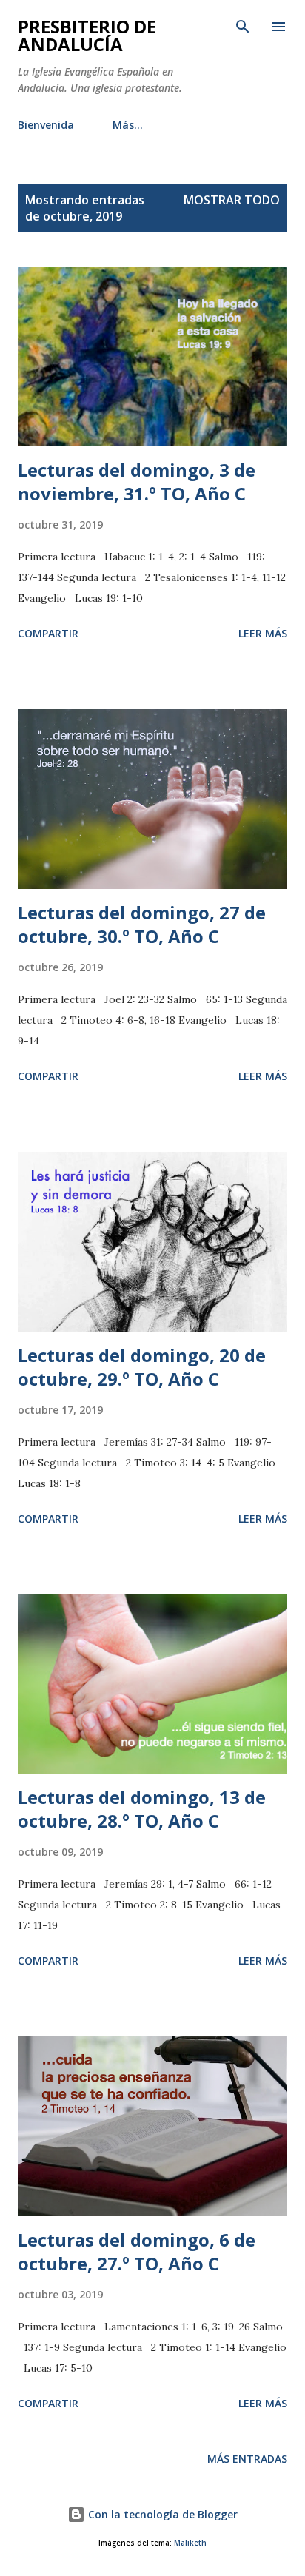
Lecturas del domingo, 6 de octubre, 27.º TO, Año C (137, 2251)
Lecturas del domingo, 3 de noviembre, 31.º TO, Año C (137, 482)
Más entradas (247, 2459)
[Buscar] (243, 27)
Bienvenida (46, 125)
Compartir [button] (48, 633)
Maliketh (190, 2543)
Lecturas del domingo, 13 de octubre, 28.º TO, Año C (142, 1809)
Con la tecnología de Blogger (161, 2514)
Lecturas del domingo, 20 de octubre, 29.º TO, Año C (142, 1367)
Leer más (263, 633)
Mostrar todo (232, 200)
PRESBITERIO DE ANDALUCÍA (87, 35)
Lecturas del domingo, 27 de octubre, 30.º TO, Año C (142, 924)
